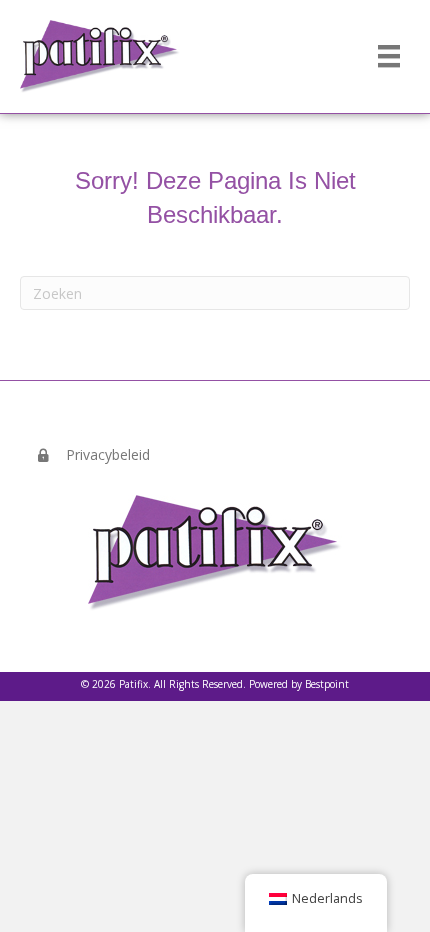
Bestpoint (327, 684)
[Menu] (389, 56)
